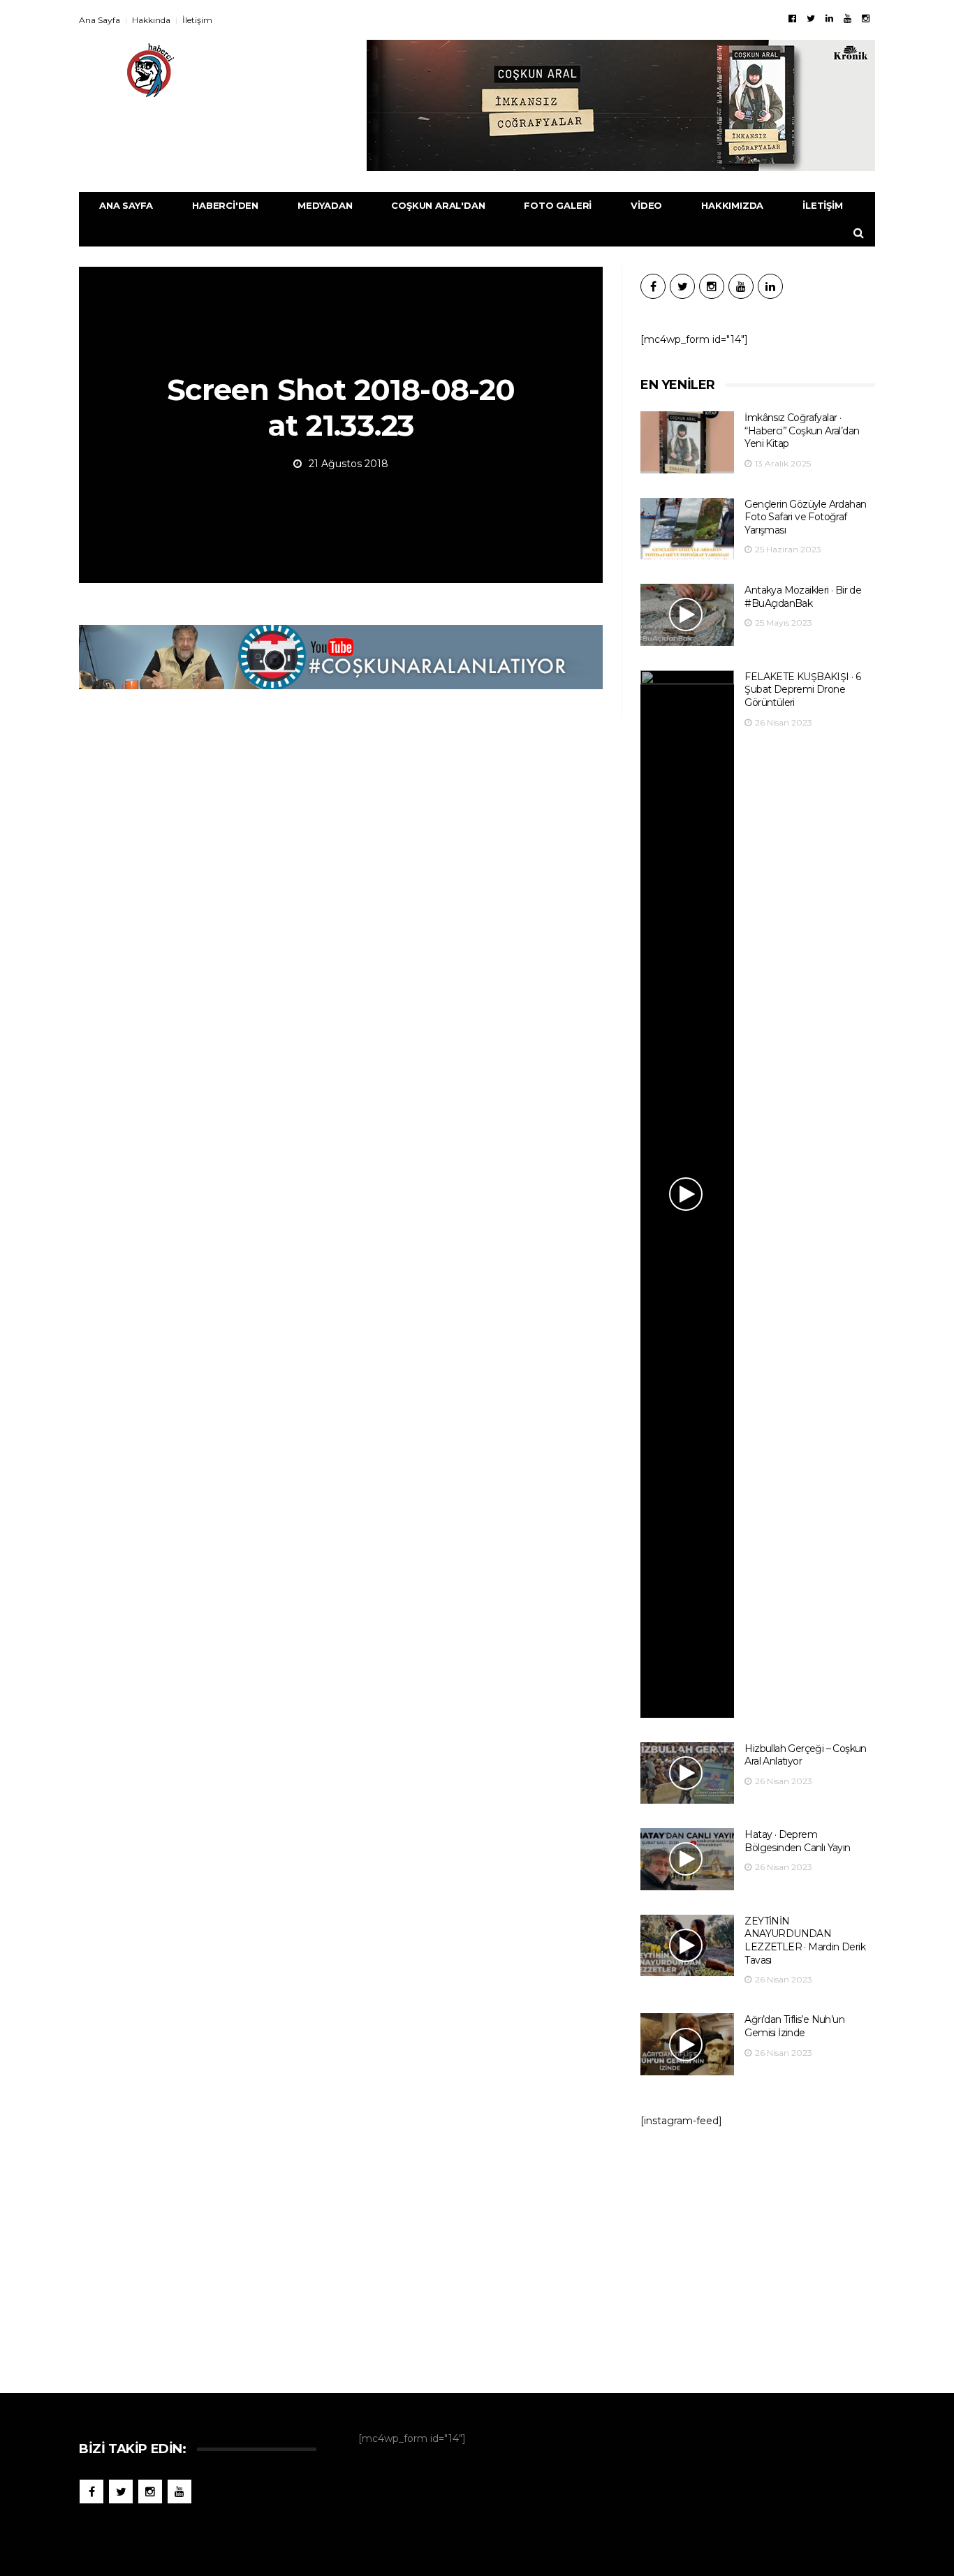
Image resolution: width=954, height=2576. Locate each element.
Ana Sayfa (100, 20)
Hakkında (151, 20)
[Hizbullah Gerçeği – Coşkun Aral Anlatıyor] (687, 1773)
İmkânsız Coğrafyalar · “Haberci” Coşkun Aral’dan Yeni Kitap (802, 430)
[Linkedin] (829, 18)
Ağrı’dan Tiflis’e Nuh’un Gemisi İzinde (794, 2026)
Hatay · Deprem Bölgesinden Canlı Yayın (797, 1841)
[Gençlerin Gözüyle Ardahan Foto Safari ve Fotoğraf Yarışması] (687, 529)
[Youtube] (847, 18)
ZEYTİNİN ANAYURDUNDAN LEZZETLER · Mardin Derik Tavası (805, 1941)
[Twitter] (811, 18)
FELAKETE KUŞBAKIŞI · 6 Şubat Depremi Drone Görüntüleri (802, 690)
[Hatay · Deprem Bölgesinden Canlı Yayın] (687, 1859)
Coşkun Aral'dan (438, 205)
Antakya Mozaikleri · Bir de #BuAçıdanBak (803, 597)
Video (646, 205)
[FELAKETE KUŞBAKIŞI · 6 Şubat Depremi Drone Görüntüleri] (687, 1194)
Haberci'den (225, 205)
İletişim (197, 20)
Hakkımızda (732, 205)
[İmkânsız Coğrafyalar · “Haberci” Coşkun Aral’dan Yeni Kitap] (687, 442)
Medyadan (325, 205)
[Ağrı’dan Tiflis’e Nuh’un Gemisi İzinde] (687, 2044)
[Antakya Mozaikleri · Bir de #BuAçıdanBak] (687, 615)
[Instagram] (866, 18)
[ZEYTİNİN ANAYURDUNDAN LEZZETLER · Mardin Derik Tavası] (687, 1946)
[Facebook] (792, 18)
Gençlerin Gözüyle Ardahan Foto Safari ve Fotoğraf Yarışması (805, 517)
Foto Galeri (558, 205)
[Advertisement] (758, 2253)
